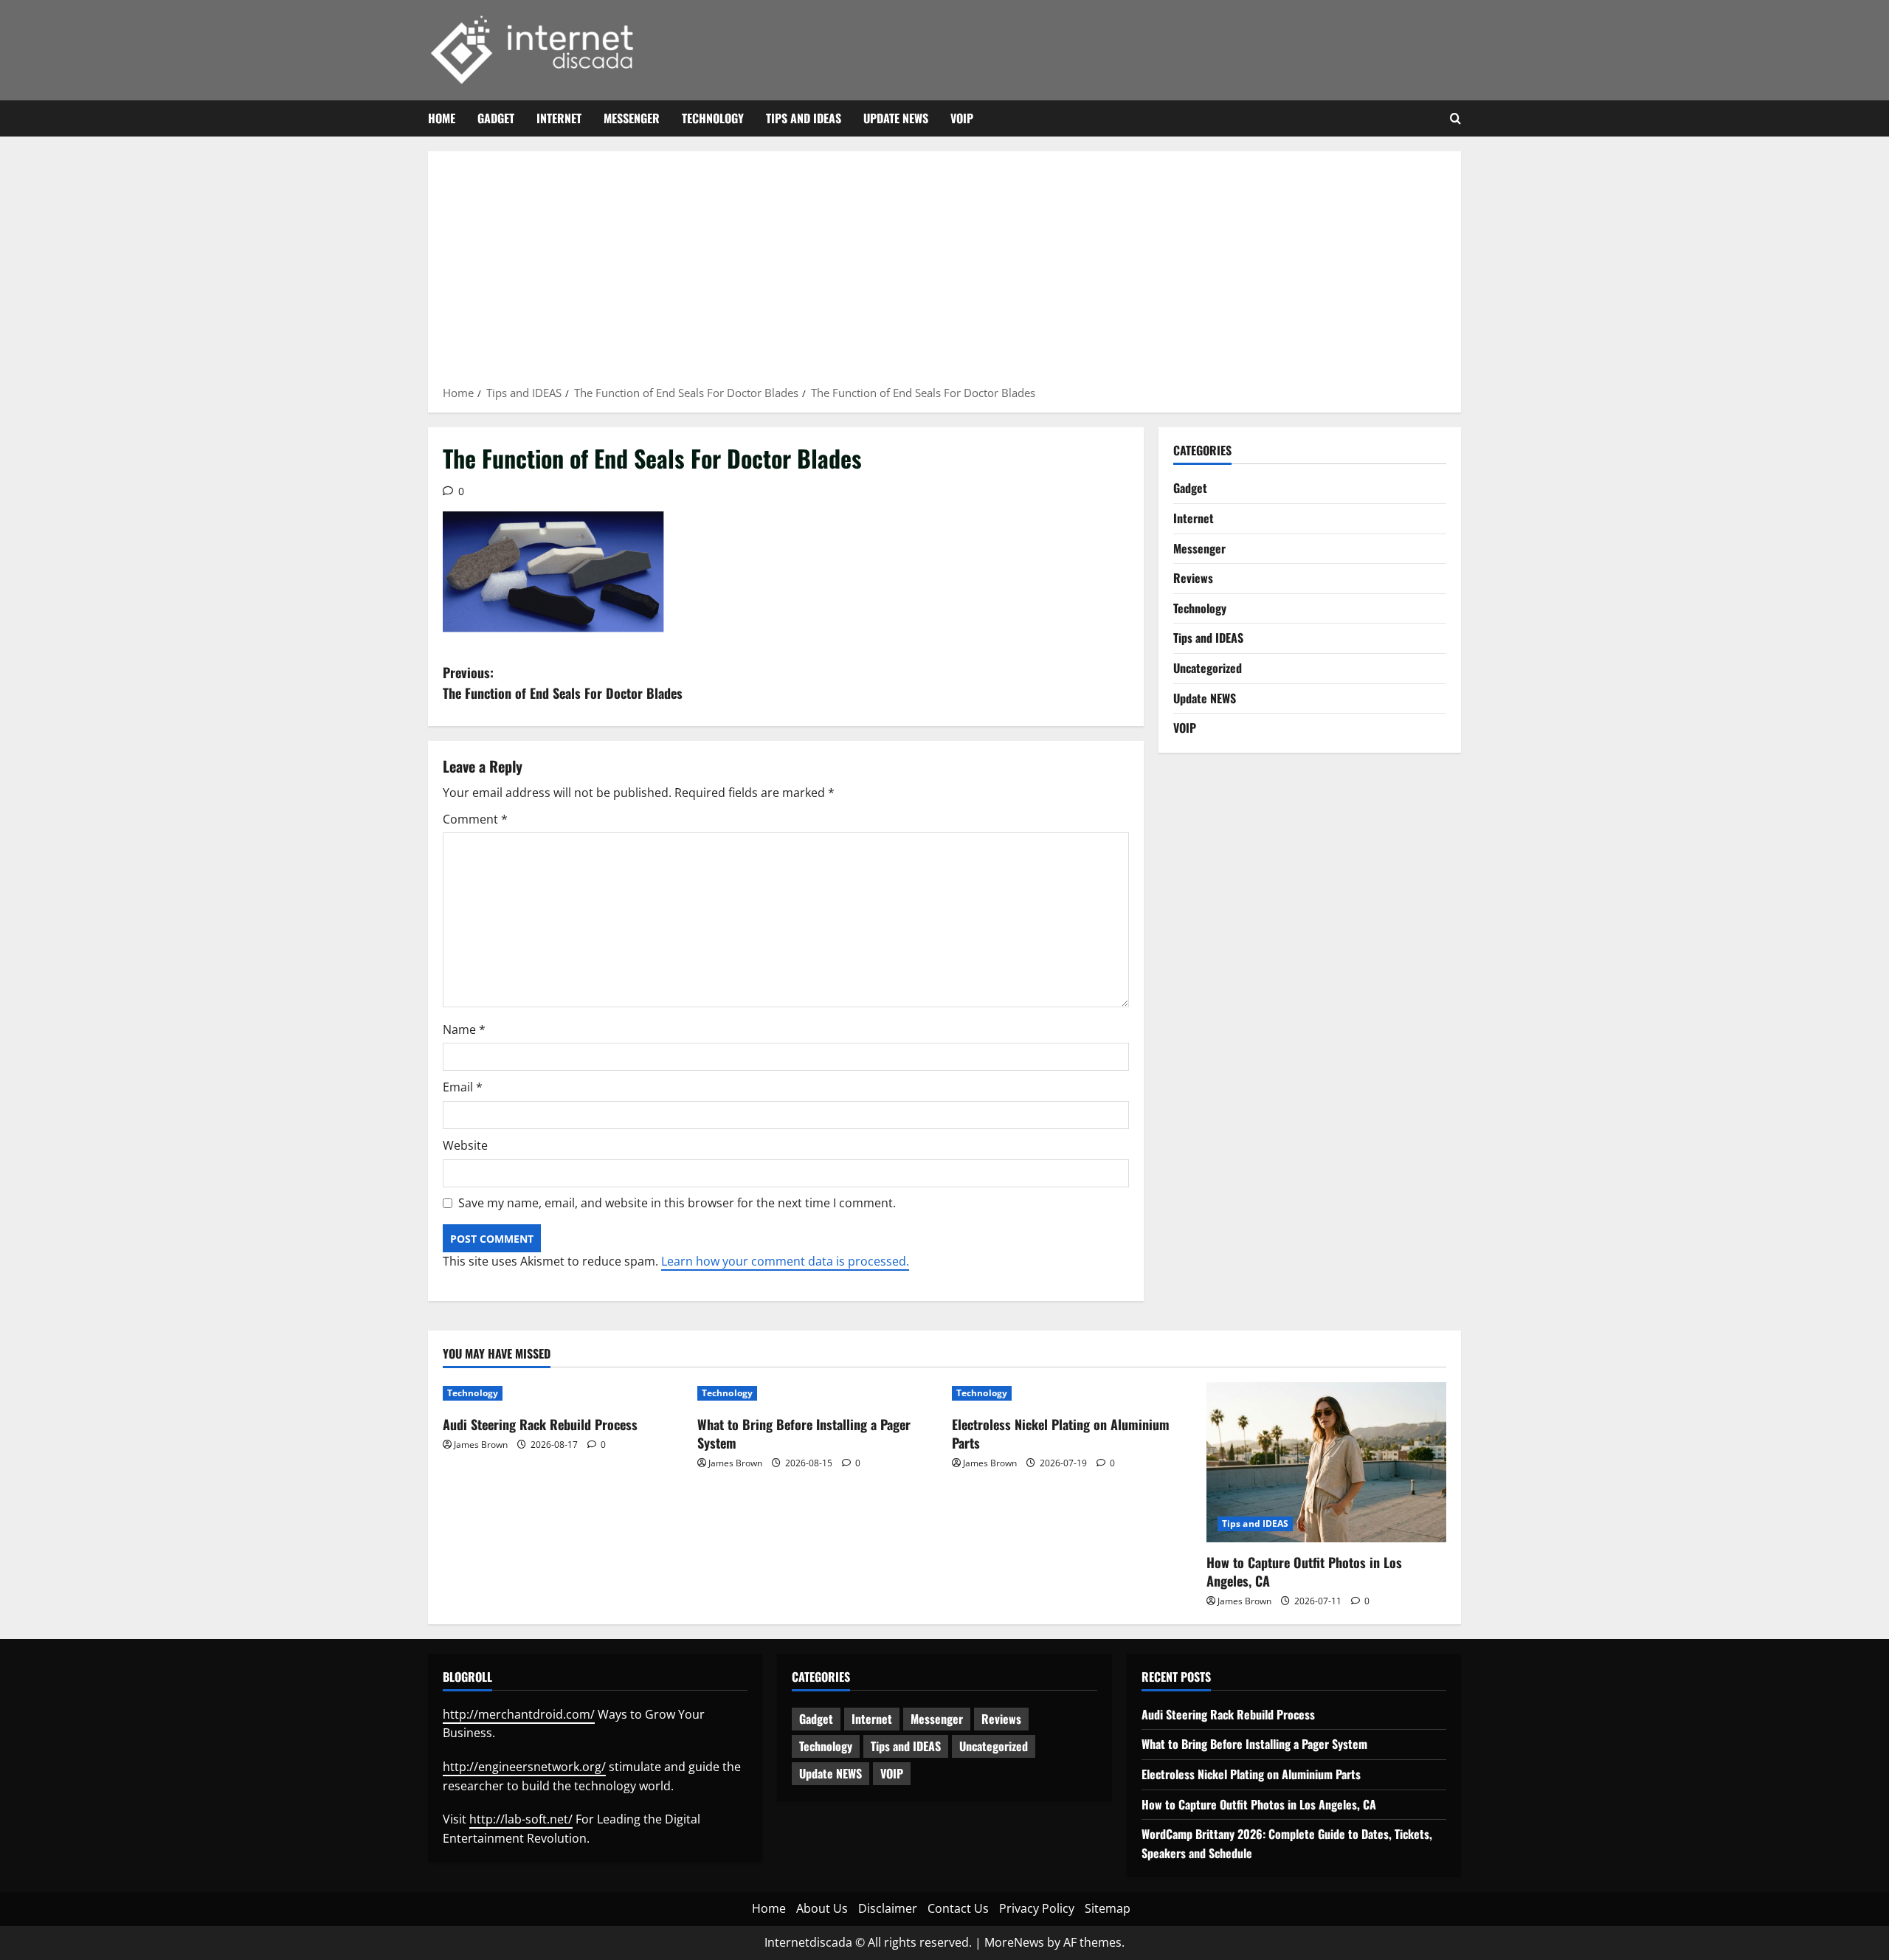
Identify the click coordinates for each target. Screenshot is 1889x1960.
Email (463, 1087)
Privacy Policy (1037, 1908)
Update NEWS (896, 118)
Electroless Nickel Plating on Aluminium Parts (1061, 1433)
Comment (475, 819)
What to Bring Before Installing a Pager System (804, 1433)
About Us (822, 1908)
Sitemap (1108, 1908)
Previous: (563, 683)
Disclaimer (888, 1908)
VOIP (962, 118)
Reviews (1193, 578)
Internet (559, 118)
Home (442, 118)
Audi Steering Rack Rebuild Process (540, 1424)
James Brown (481, 1445)
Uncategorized (1208, 668)
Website (465, 1145)
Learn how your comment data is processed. (785, 1261)
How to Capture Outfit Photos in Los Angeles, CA (1304, 1571)
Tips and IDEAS (804, 118)
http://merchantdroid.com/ (519, 1714)
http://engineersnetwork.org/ (524, 1767)
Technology (713, 118)
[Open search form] (1455, 119)
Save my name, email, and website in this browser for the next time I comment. (677, 1203)
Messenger (632, 118)
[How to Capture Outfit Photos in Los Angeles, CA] (1326, 1462)
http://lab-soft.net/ (521, 1819)
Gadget (496, 118)
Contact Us (958, 1908)
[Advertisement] (944, 273)
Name (464, 1029)
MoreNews (1014, 1942)
